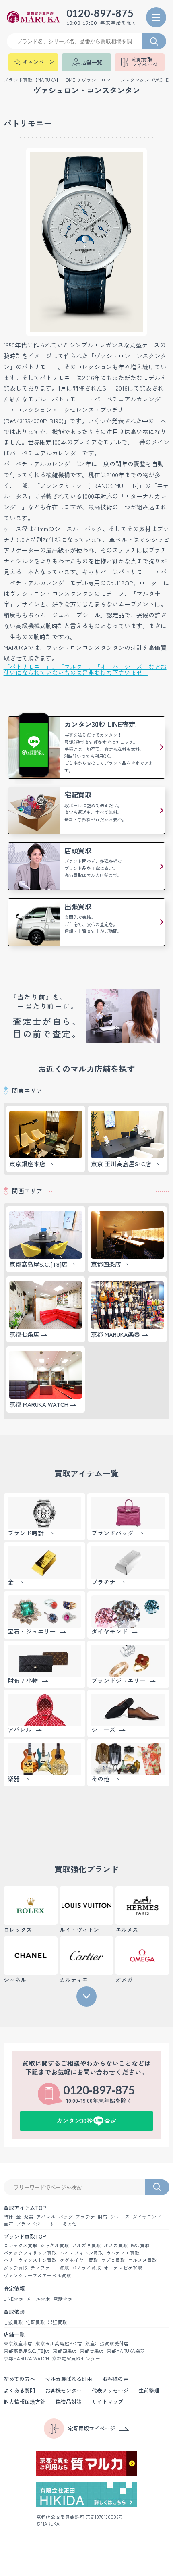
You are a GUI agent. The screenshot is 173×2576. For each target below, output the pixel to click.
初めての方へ (19, 2379)
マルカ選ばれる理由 (69, 2379)
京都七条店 (92, 2351)
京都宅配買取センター (76, 2359)
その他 (70, 2224)
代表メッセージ (110, 2390)
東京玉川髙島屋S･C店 (59, 2344)
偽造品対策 (69, 2402)
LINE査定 (13, 2299)
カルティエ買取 (123, 2253)
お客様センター (63, 2390)
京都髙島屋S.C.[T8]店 (27, 2351)
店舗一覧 (14, 2334)
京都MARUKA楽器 (126, 2351)
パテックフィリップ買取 (30, 2253)
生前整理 (149, 2390)
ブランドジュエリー (38, 2224)
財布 (103, 2217)
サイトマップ (107, 2402)
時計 (8, 2217)
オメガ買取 (116, 2246)
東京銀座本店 (18, 2344)
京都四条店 (65, 2351)
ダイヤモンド (147, 2217)
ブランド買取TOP (25, 2236)
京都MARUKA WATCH (26, 2359)
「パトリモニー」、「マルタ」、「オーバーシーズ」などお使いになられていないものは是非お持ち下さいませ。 (85, 670)
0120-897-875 (100, 14)
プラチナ (85, 2217)
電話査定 (63, 2299)
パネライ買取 (86, 2268)
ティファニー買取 (50, 2268)
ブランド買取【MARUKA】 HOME (39, 80)
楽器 (29, 2217)
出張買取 (58, 2323)
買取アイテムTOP (25, 2208)
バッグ (66, 2217)
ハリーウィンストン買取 (30, 2260)
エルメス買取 (142, 2260)
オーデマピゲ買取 (123, 2268)
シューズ (120, 2217)
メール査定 (38, 2299)
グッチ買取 (16, 2268)
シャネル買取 (55, 2246)
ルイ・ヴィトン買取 (81, 2253)
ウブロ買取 (113, 2260)
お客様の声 (115, 2379)
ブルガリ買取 (86, 2246)
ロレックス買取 (21, 2246)
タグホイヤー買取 (79, 2260)
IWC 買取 (140, 2246)
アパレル (46, 2217)
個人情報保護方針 (25, 2402)
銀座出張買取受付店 (107, 2344)
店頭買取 (13, 2323)
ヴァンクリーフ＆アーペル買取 (37, 2276)
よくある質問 (19, 2390)
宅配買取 (35, 2323)
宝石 (8, 2224)
